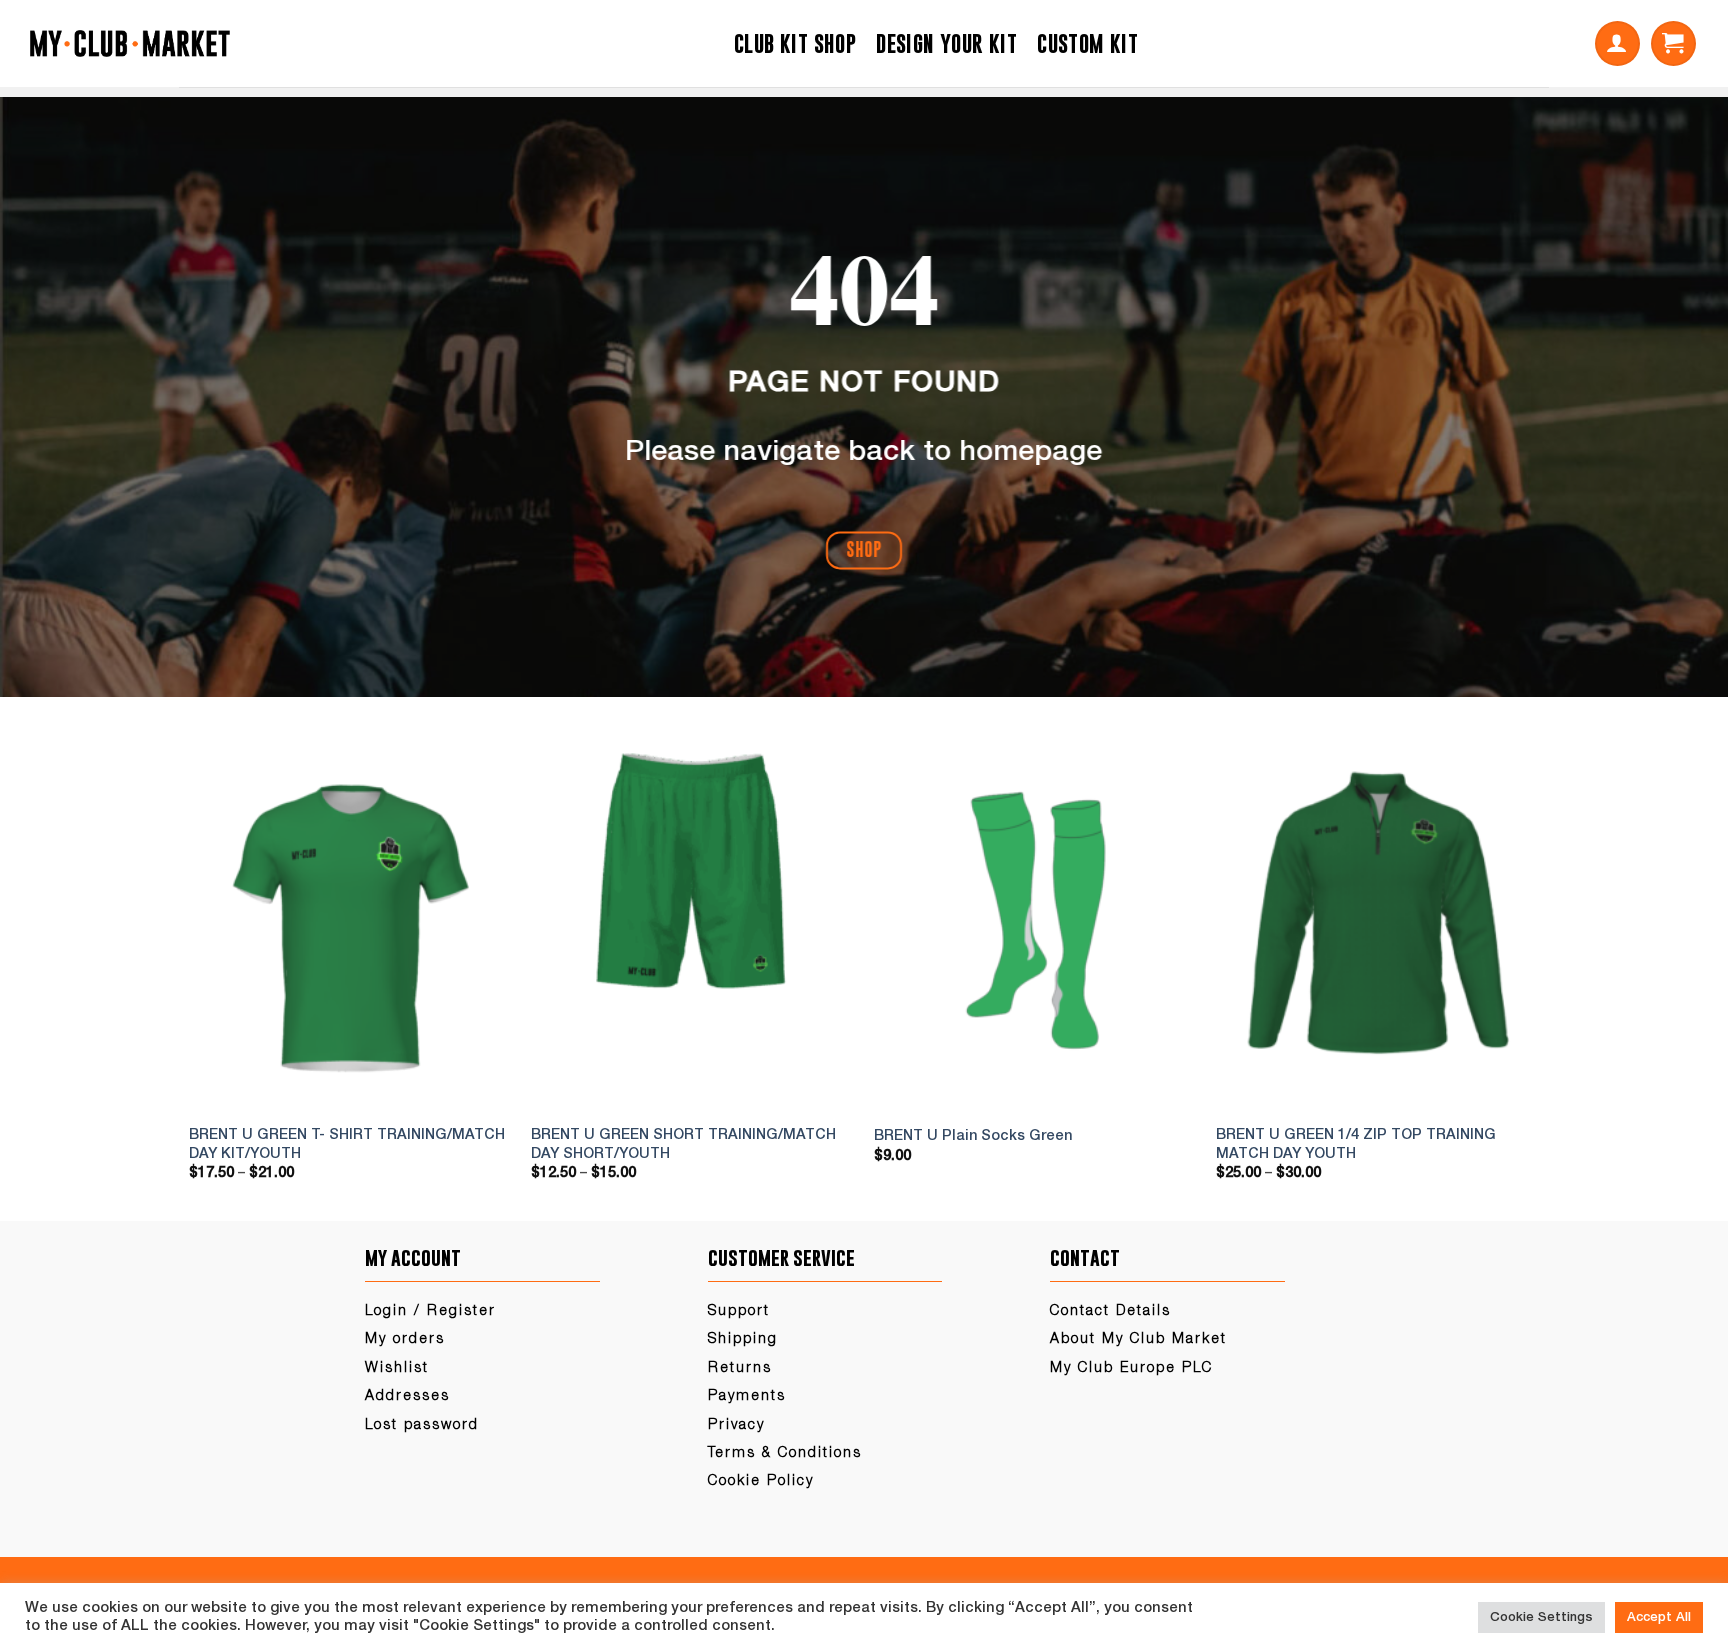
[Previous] (212, 972)
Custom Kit (1087, 43)
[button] (1617, 43)
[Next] (1516, 972)
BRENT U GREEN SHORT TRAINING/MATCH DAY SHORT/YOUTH (683, 1145)
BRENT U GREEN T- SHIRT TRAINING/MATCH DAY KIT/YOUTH (347, 1145)
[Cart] (1673, 43)
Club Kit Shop (795, 43)
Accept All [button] (1659, 1617)
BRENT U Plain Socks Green (973, 1136)
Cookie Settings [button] (1541, 1617)
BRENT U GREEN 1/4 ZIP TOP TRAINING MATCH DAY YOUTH (1356, 1145)
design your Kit (946, 43)
